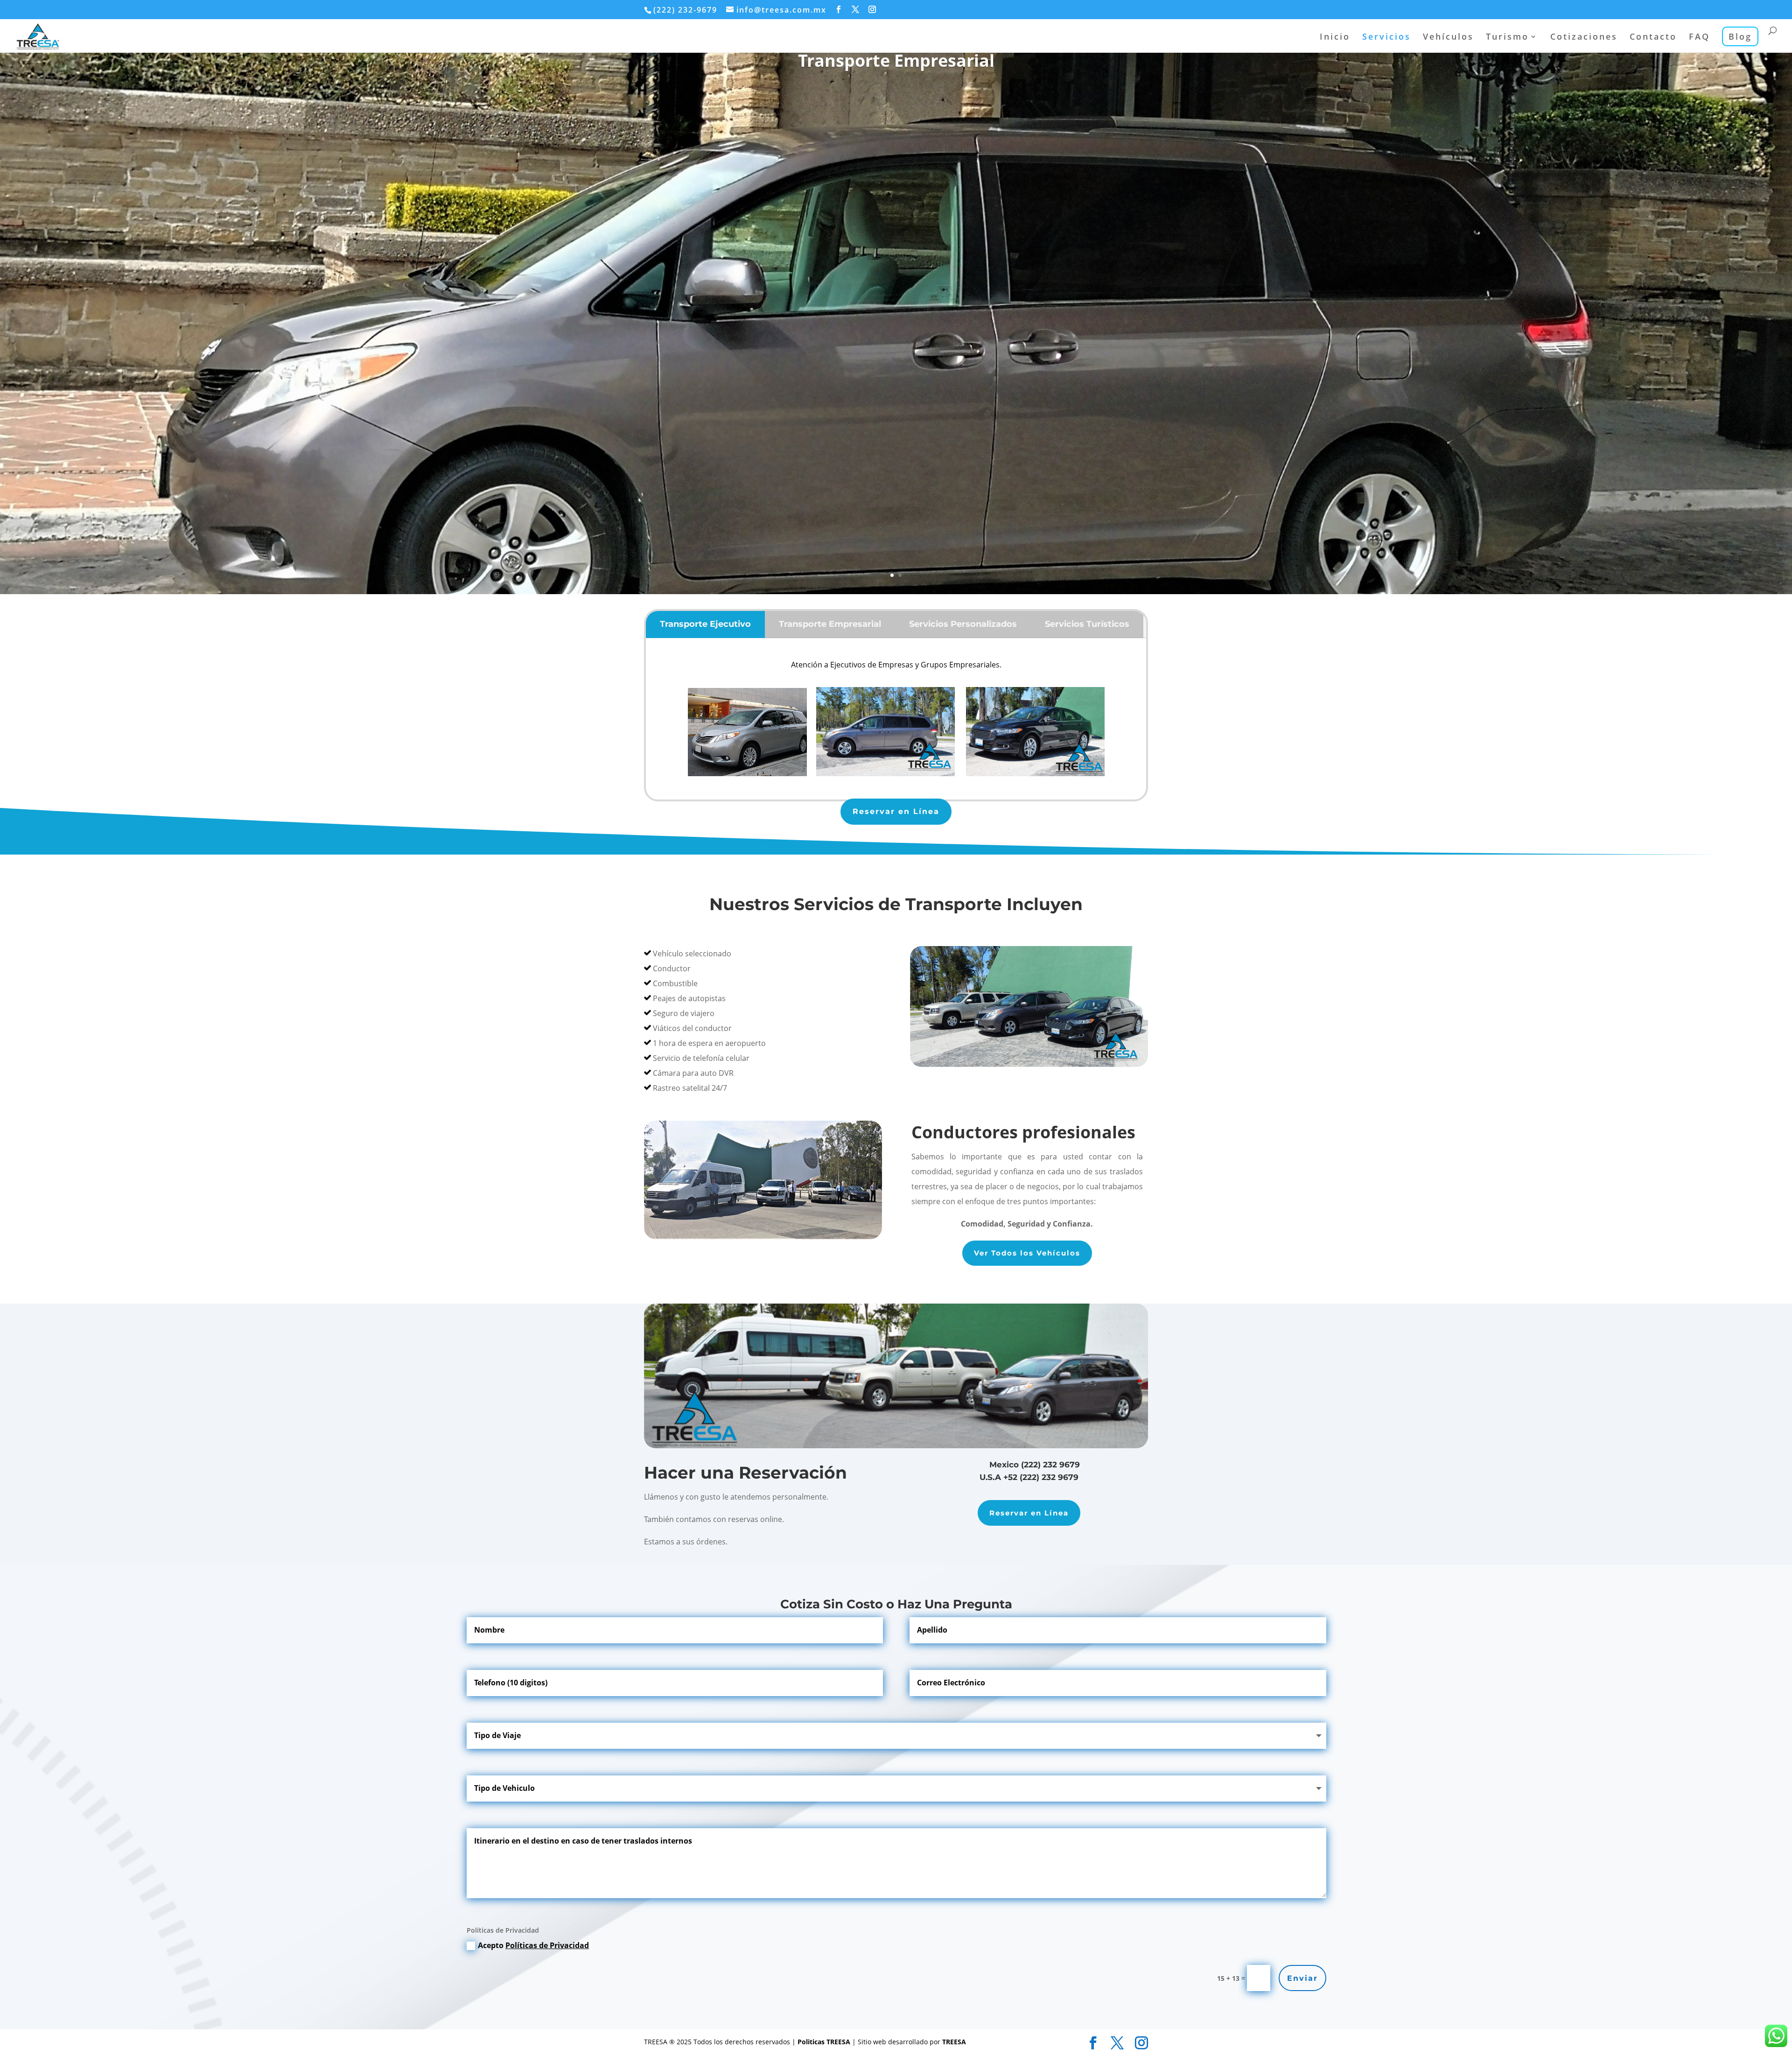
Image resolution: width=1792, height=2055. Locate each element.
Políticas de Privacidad (547, 1945)
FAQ (1699, 38)
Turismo (1507, 38)
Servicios (1386, 38)
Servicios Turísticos (1087, 624)
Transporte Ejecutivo (705, 624)
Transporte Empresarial (896, 60)
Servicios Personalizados (963, 624)
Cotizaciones (1584, 38)
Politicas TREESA (825, 2042)
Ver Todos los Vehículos (1027, 1253)
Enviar (1302, 1978)
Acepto (533, 1945)
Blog (1740, 36)
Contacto (1653, 38)
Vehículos (1448, 38)
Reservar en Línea (896, 811)
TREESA (954, 2042)
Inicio (1335, 38)
